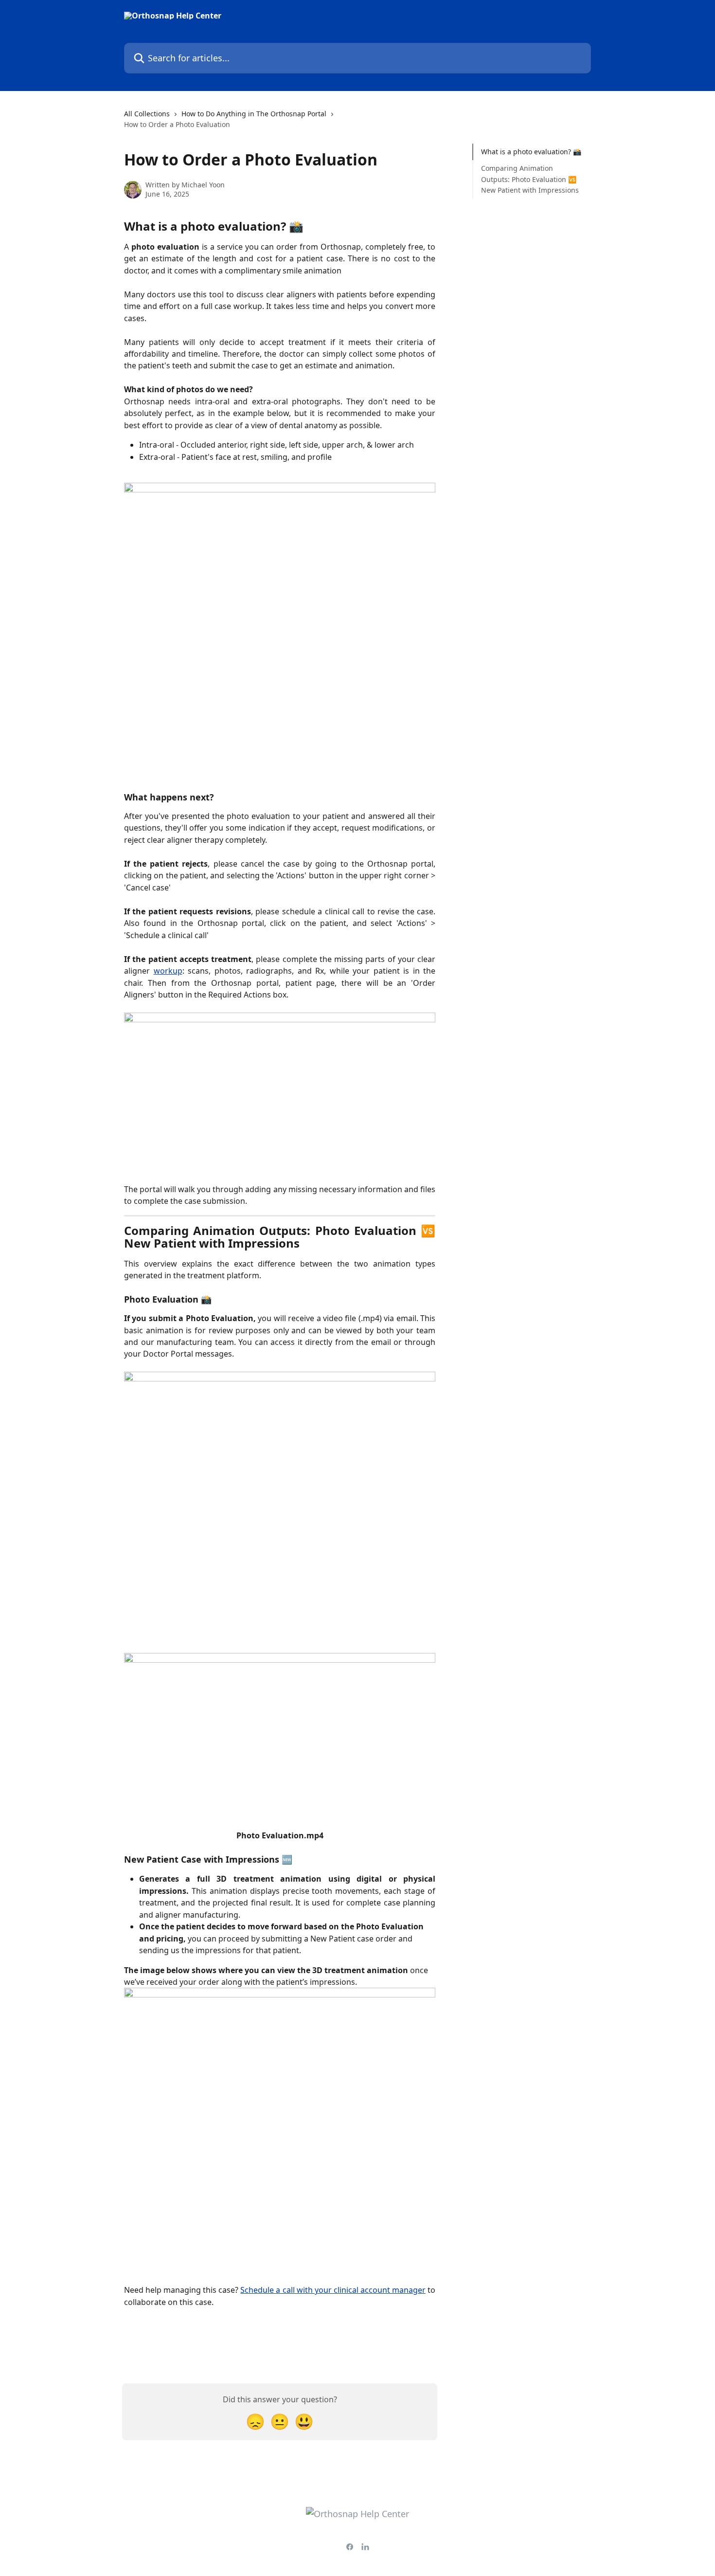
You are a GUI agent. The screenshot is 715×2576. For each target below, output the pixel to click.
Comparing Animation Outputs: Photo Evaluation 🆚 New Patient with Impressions (531, 179)
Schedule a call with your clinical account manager (333, 2290)
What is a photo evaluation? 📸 (531, 152)
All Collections (147, 114)
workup (168, 971)
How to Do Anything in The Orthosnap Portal (254, 114)
